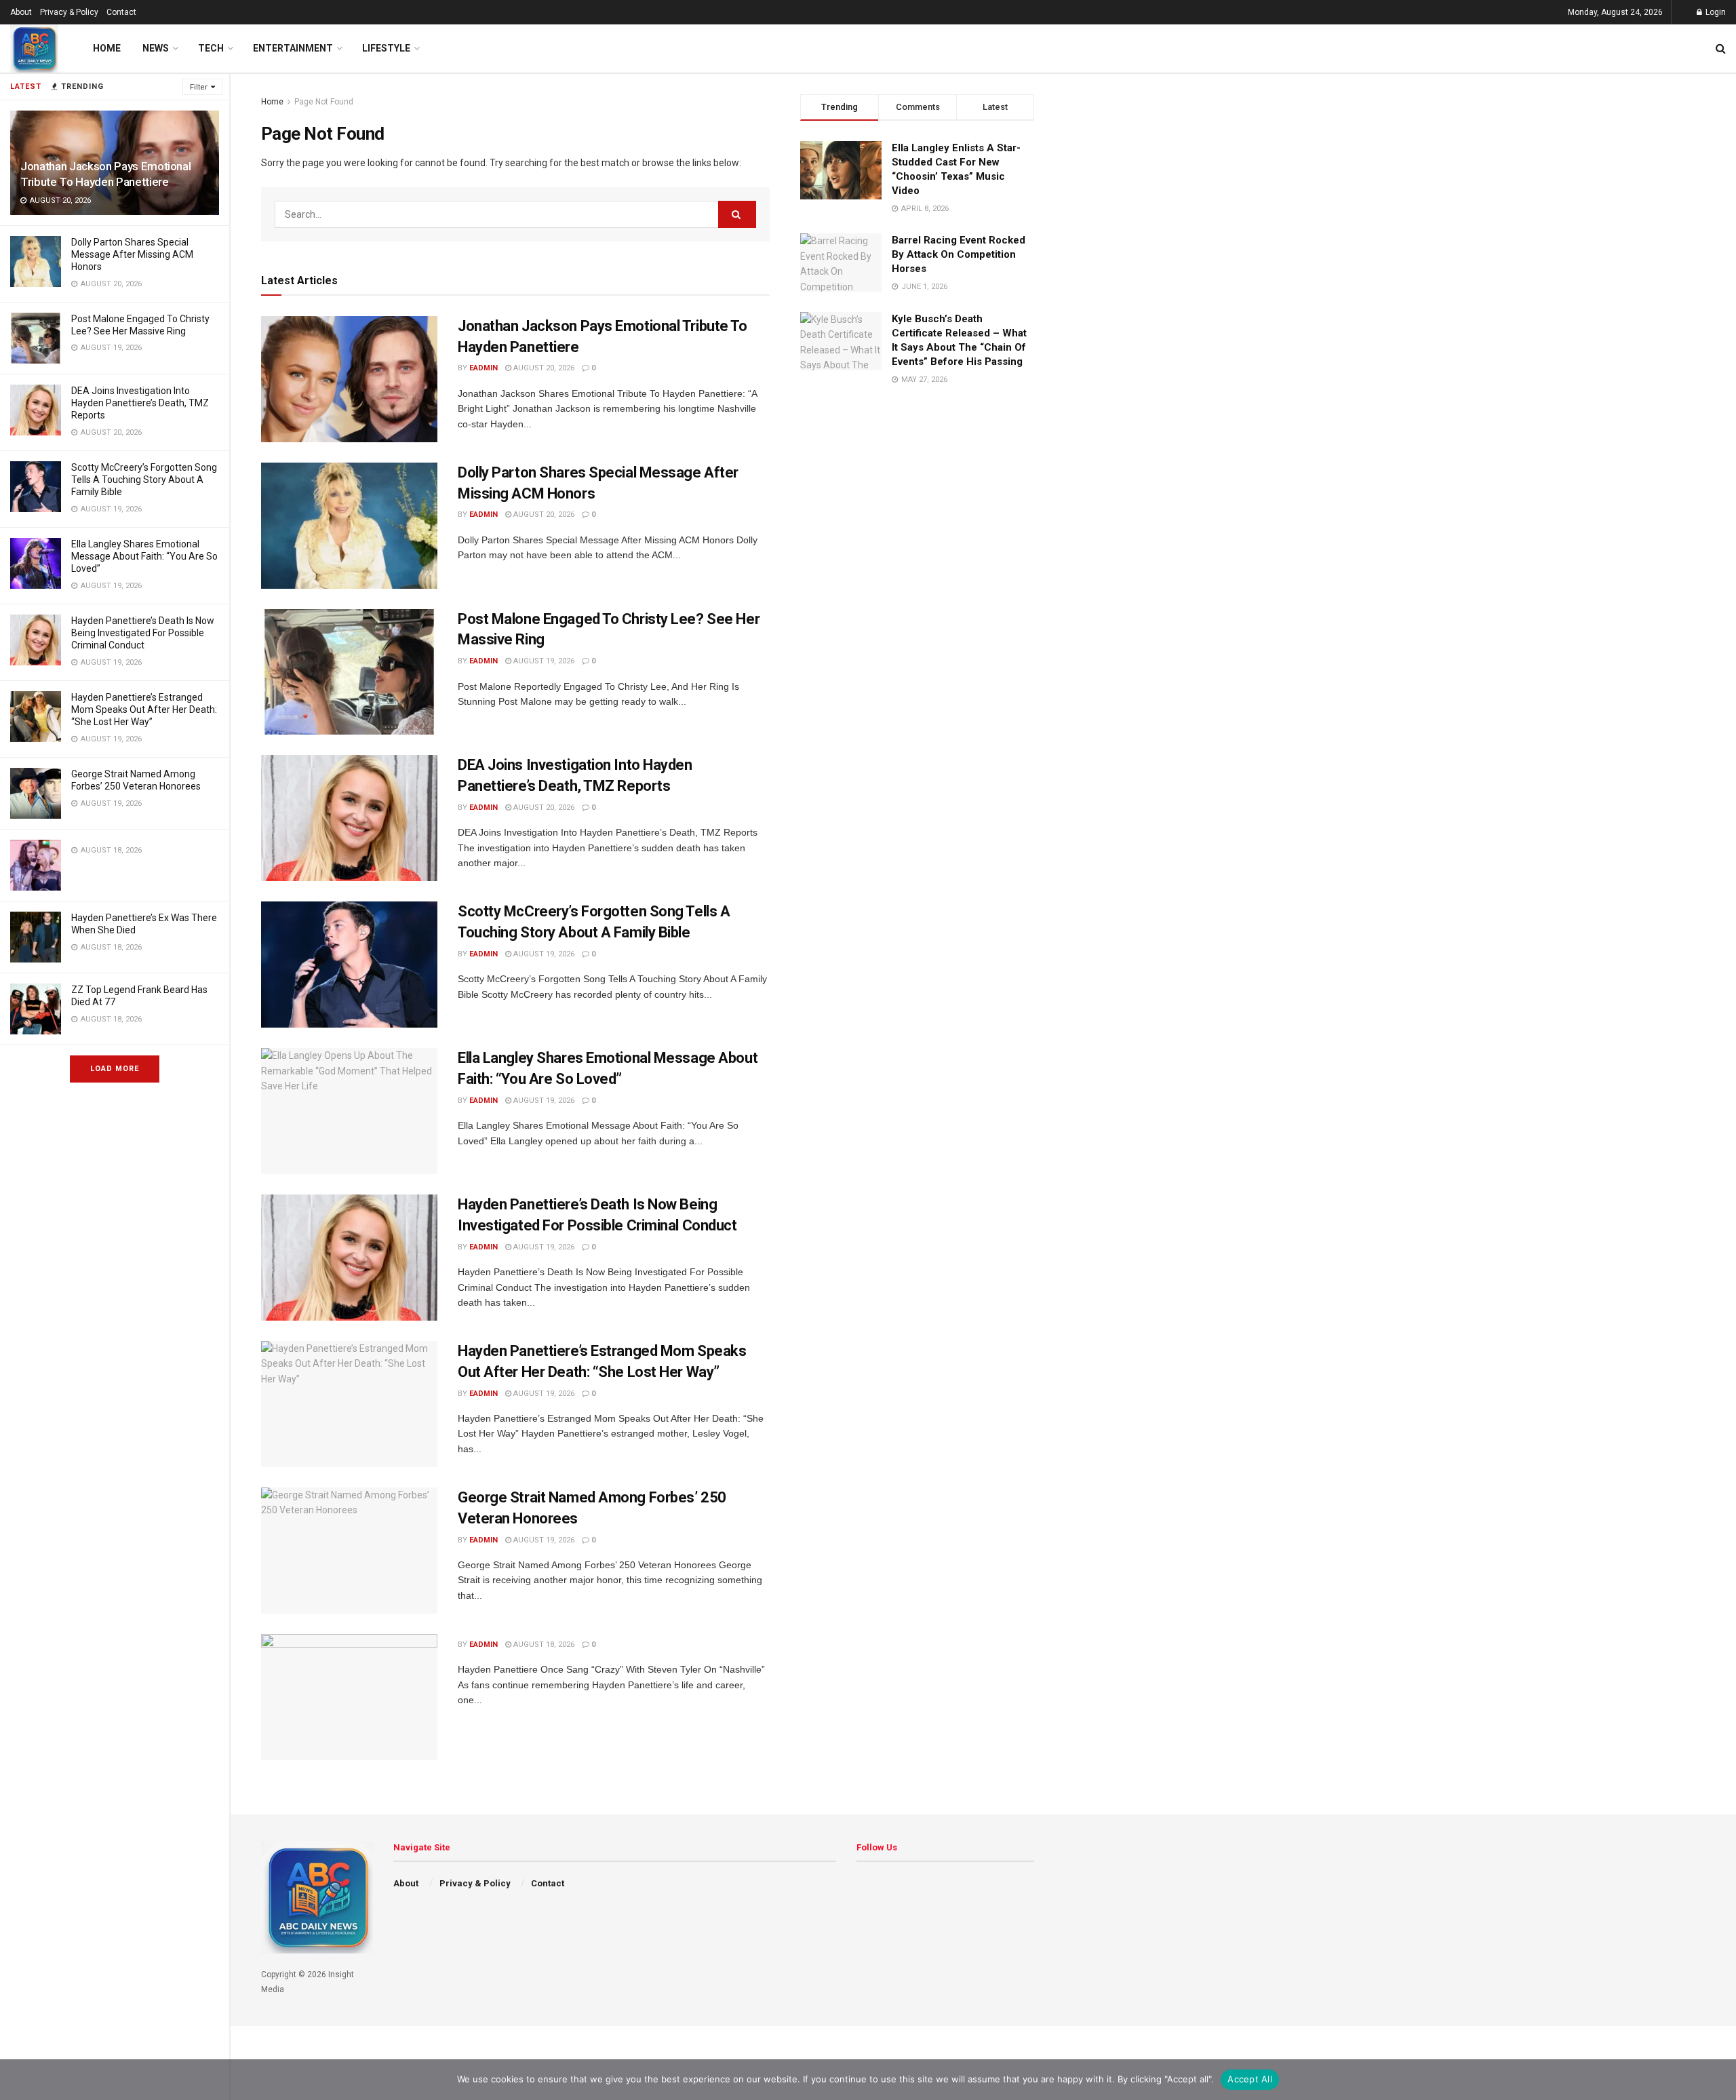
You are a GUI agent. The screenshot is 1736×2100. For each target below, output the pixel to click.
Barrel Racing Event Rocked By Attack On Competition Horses (959, 254)
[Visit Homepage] (34, 48)
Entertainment (293, 48)
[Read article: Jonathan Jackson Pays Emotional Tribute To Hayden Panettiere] (349, 379)
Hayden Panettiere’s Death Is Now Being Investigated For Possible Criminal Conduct (143, 633)
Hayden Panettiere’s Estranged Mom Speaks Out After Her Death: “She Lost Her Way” (144, 709)
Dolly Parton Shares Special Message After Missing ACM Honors (132, 254)
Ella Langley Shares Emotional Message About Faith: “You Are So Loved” (144, 556)
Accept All (1250, 2079)
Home (107, 48)
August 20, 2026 (543, 368)
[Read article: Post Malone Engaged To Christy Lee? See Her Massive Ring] (349, 672)
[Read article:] (349, 1697)
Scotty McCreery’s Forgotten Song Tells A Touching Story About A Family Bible (144, 480)
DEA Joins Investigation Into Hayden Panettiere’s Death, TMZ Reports (140, 403)
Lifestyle (386, 48)
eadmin (484, 368)
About (21, 12)
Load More (115, 1069)
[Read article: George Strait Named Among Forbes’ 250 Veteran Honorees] (349, 1551)
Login (1715, 12)
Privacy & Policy (69, 12)
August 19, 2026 (543, 661)
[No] (1719, 2080)
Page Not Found (324, 102)
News (156, 48)
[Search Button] (1721, 48)
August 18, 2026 (543, 1645)
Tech (211, 48)
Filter (199, 87)
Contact (121, 12)
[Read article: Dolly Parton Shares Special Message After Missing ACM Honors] (349, 526)
